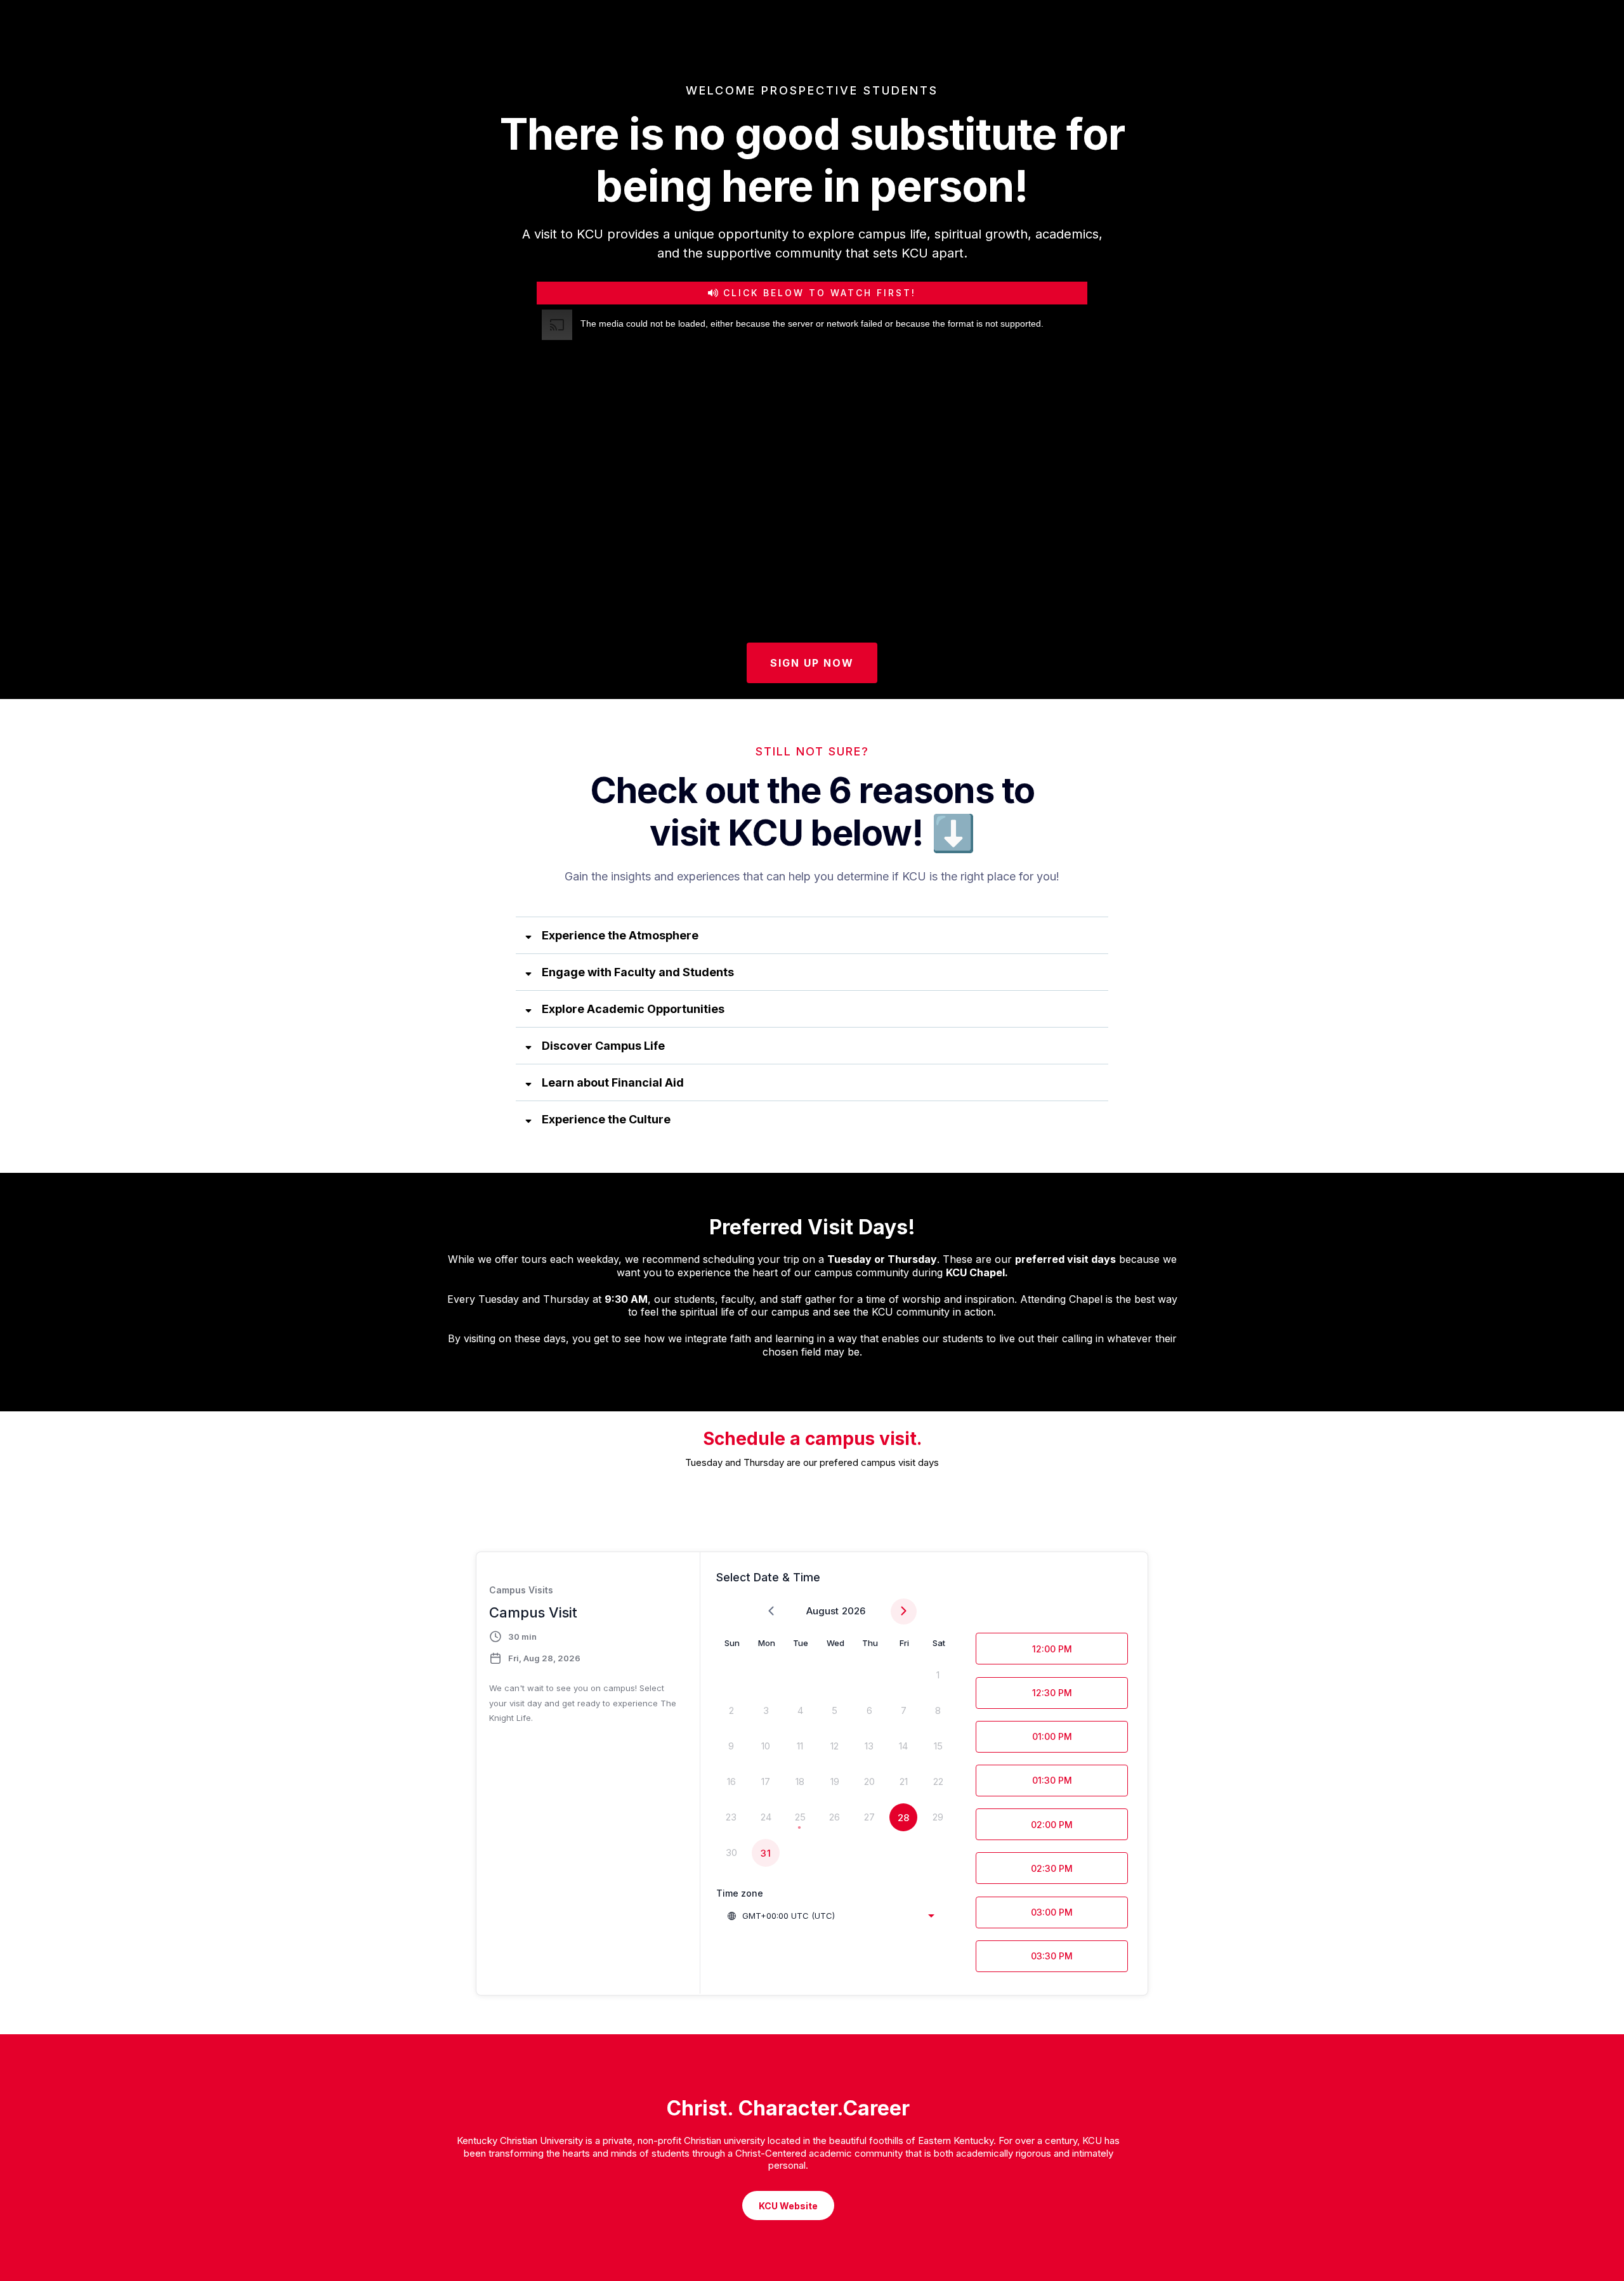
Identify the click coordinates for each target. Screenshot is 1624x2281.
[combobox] (830, 1916)
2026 (854, 1611)
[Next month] (904, 1611)
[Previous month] (771, 1611)
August (822, 1611)
